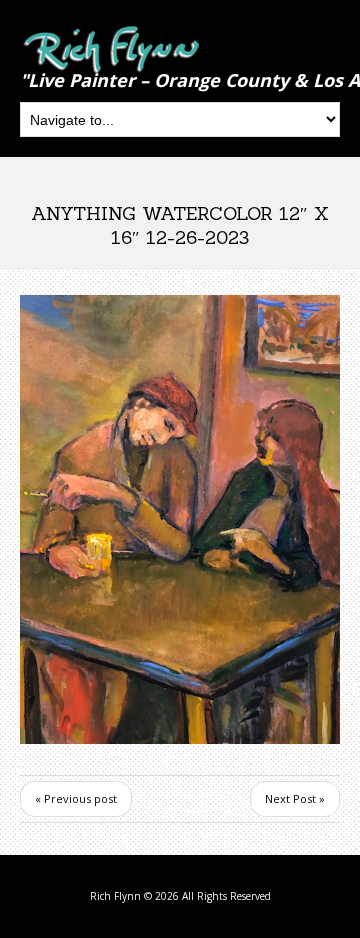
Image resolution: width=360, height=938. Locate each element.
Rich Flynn (115, 896)
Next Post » (295, 798)
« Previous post (76, 798)
